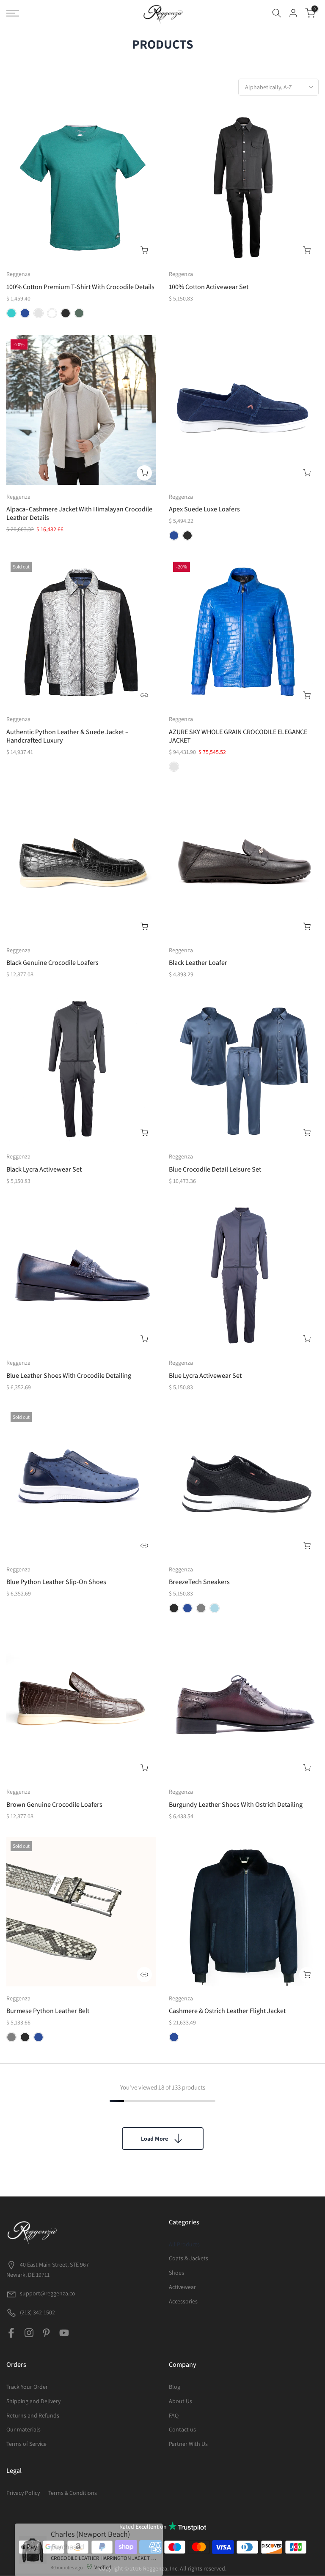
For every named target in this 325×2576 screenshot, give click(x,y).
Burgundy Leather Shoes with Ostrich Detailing (236, 1804)
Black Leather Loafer (198, 963)
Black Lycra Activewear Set (44, 1169)
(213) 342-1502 (37, 2312)
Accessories (183, 2301)
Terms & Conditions (73, 2493)
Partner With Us (188, 2444)
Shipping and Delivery (33, 2401)
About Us (180, 2401)
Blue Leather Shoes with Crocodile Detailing (69, 1375)
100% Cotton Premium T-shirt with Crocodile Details (80, 287)
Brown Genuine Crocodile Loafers (54, 1804)
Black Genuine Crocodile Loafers (52, 963)
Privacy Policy (23, 2493)
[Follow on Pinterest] (46, 2333)
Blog (175, 2387)
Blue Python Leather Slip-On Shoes (56, 1582)
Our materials (23, 2429)
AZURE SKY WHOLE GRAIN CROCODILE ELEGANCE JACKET (238, 736)
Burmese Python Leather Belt (48, 2011)
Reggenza (18, 274)
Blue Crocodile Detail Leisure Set (215, 1169)
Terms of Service (26, 2444)
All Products (184, 2244)
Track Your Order (27, 2387)
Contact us (182, 2429)
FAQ (174, 2415)
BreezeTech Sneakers (199, 1582)
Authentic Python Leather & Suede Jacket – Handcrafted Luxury (67, 736)
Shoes (176, 2273)
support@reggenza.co (48, 2293)
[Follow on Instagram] (29, 2333)
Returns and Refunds (33, 2415)
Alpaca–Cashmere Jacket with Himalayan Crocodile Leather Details (79, 513)
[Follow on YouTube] (64, 2333)
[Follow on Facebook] (11, 2333)
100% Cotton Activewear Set (209, 287)
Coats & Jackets (189, 2258)
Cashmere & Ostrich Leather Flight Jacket (227, 2011)
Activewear (182, 2287)
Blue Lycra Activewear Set (205, 1375)
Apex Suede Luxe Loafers (204, 509)
